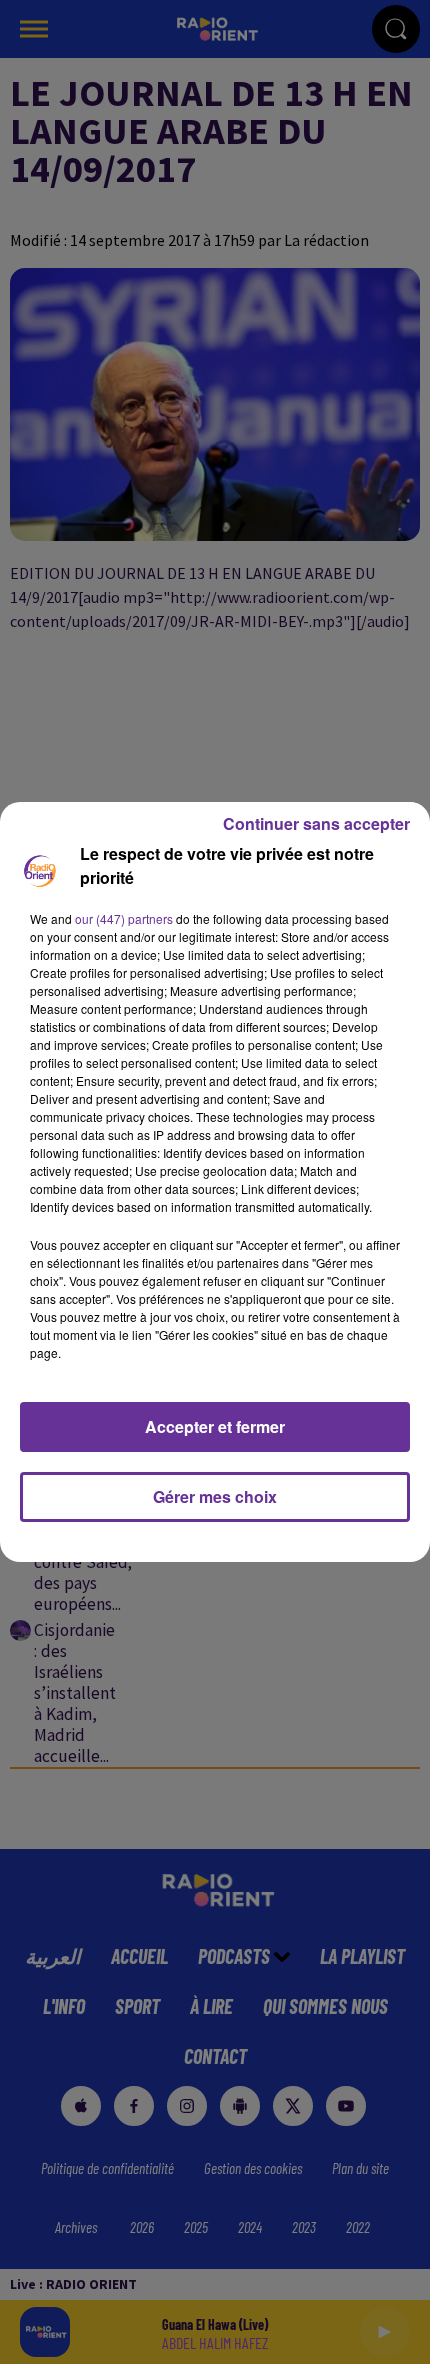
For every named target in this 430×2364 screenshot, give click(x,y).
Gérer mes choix (215, 1496)
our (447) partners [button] (124, 918)
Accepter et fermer (215, 1426)
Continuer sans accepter (316, 823)
